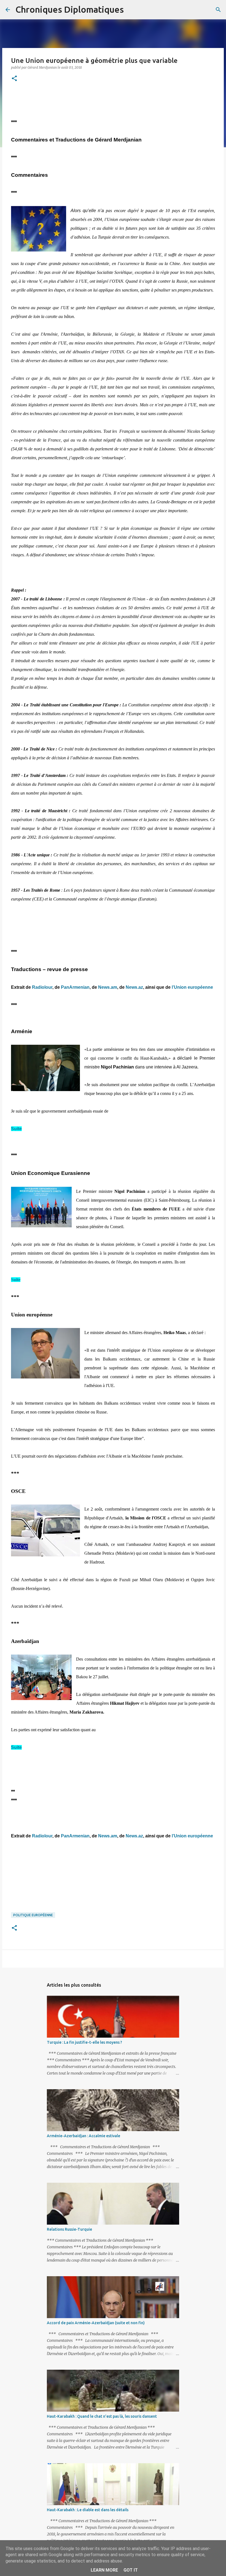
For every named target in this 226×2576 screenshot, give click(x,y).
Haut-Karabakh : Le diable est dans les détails (88, 2510)
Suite (16, 1129)
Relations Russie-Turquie (69, 2229)
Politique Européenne (33, 1915)
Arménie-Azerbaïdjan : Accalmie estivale (84, 2136)
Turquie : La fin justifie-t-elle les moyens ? (84, 2042)
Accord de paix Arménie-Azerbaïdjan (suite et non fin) (96, 2323)
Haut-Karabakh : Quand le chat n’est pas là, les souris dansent (102, 2416)
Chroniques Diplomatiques (70, 9)
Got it (131, 2570)
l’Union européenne (192, 987)
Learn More (104, 2570)
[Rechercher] (131, 10)
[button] (14, 79)
